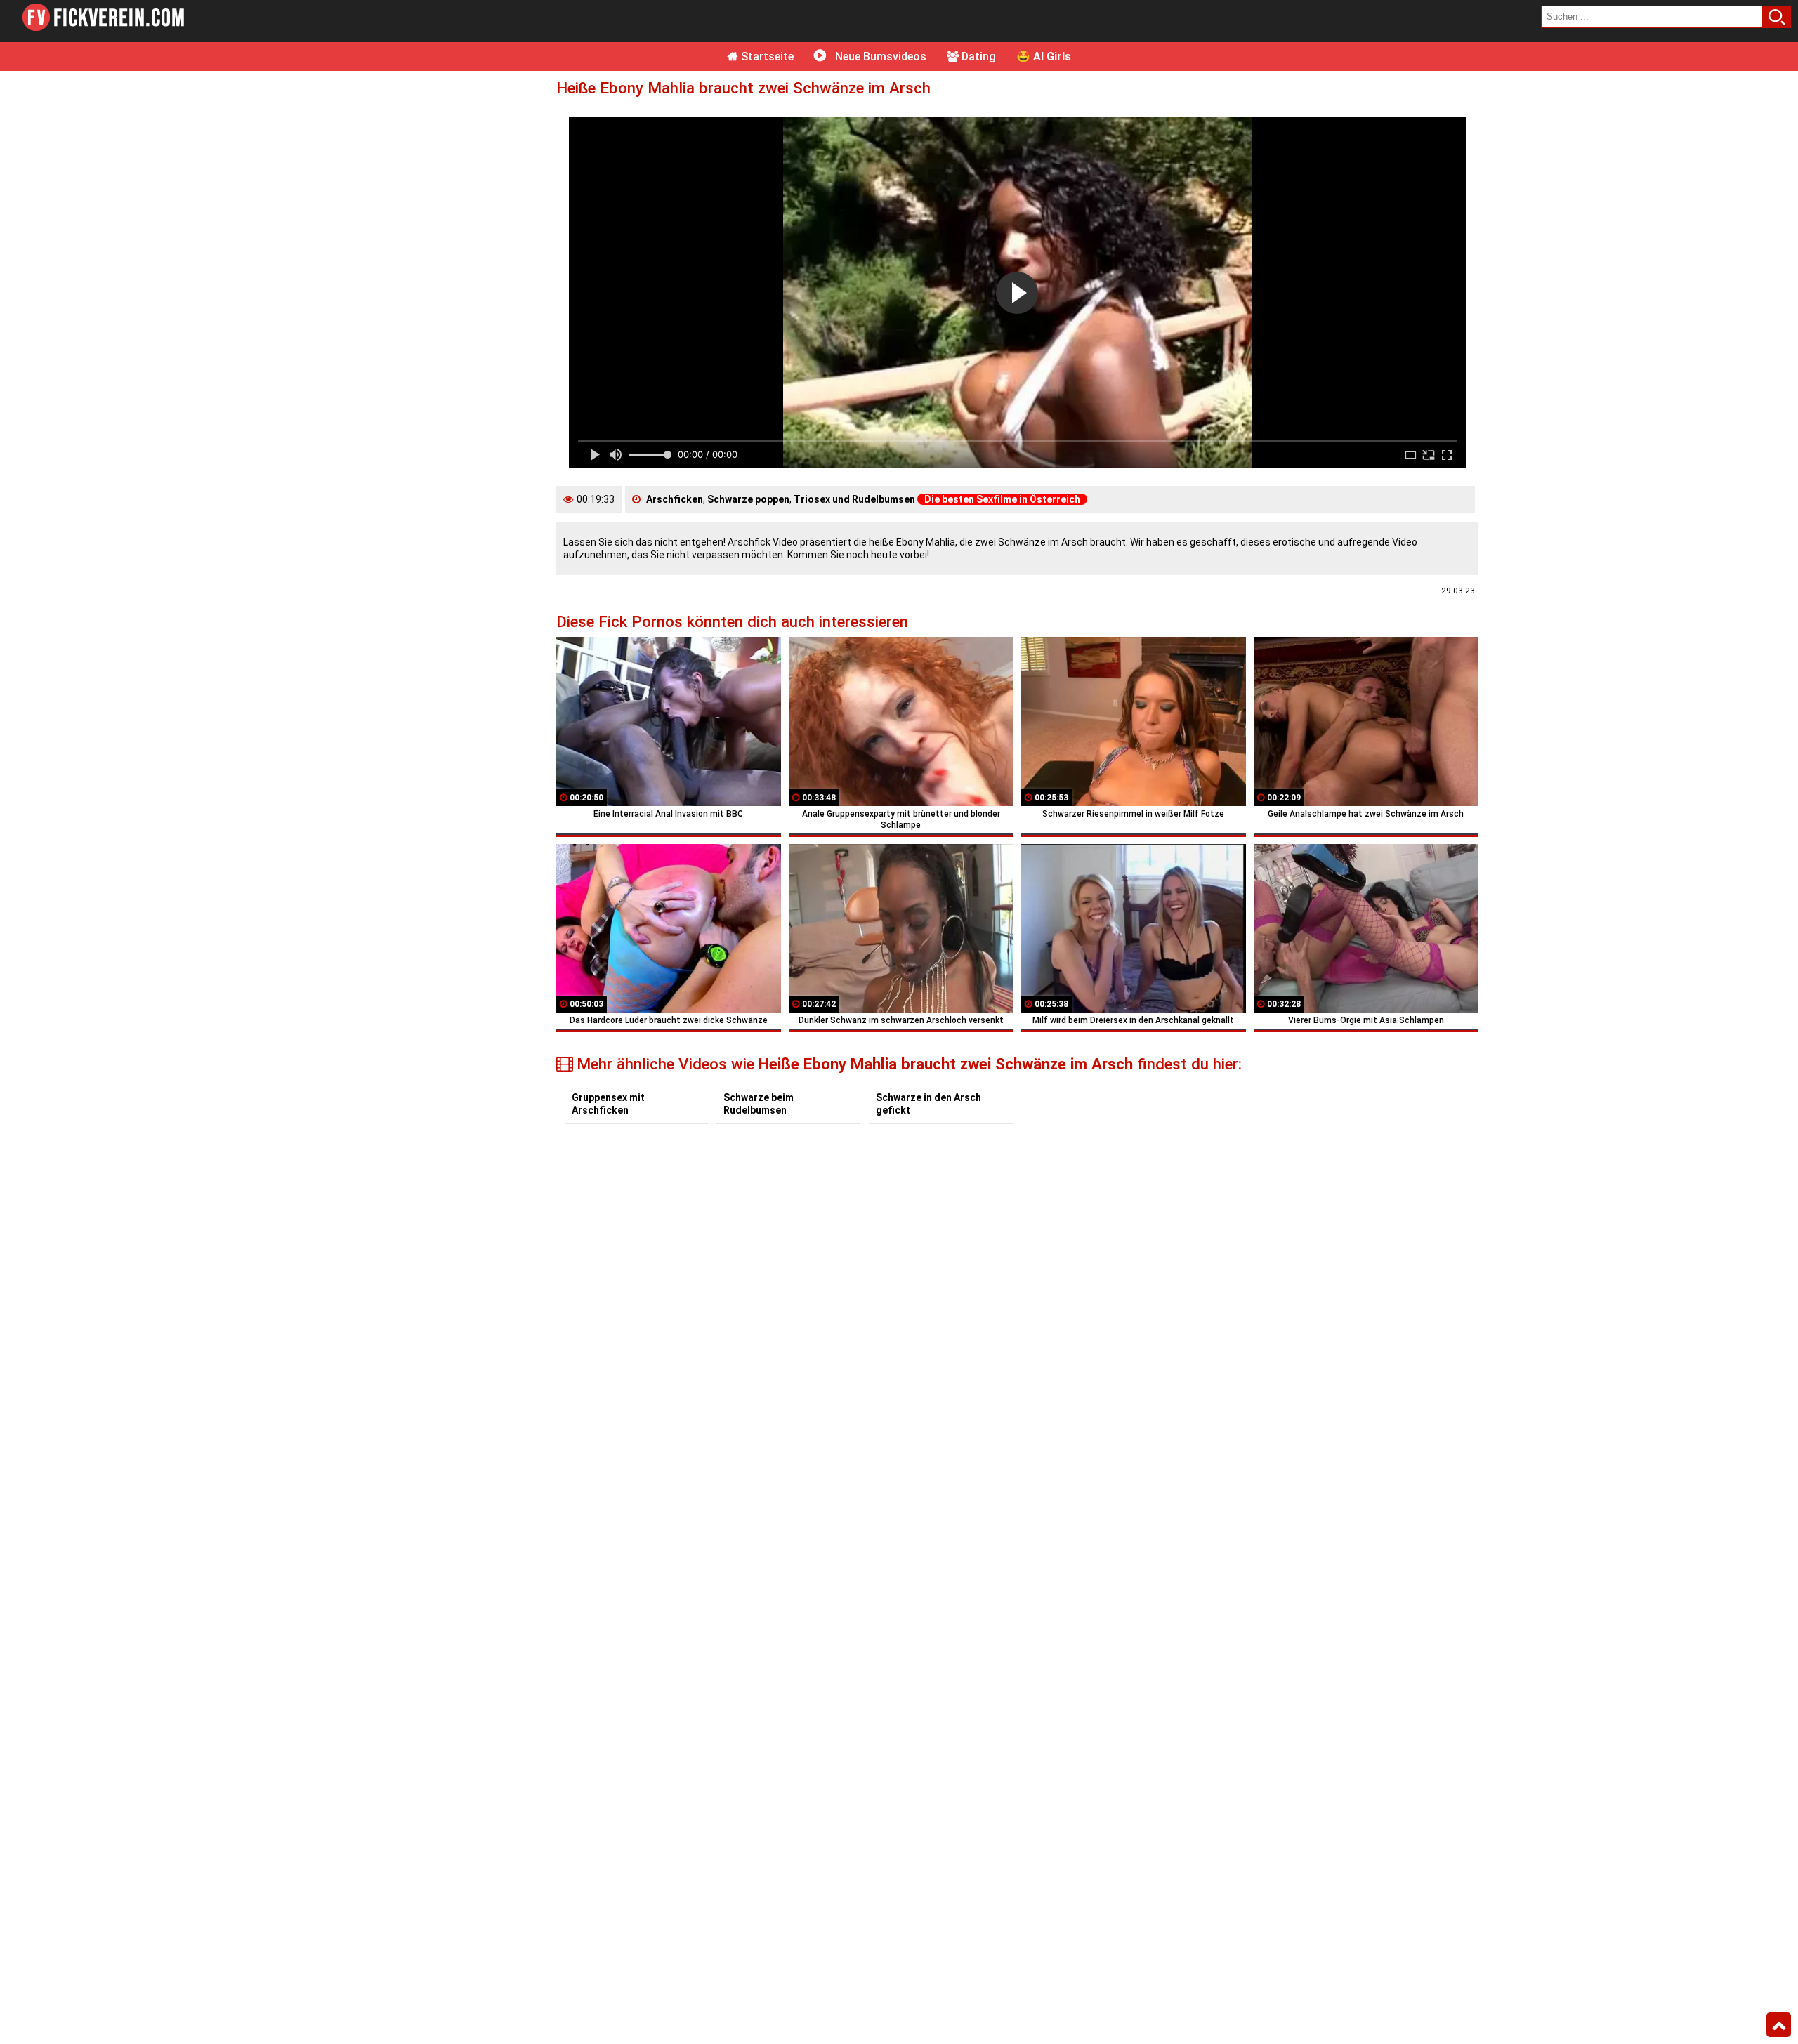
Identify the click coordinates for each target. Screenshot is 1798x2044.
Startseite (766, 57)
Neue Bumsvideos (879, 57)
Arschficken (675, 499)
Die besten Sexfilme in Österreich (1002, 499)
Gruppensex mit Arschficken (608, 1104)
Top (1779, 2025)
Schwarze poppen (748, 499)
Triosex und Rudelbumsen (854, 499)
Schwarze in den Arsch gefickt (928, 1104)
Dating (977, 57)
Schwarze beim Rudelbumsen (759, 1104)
